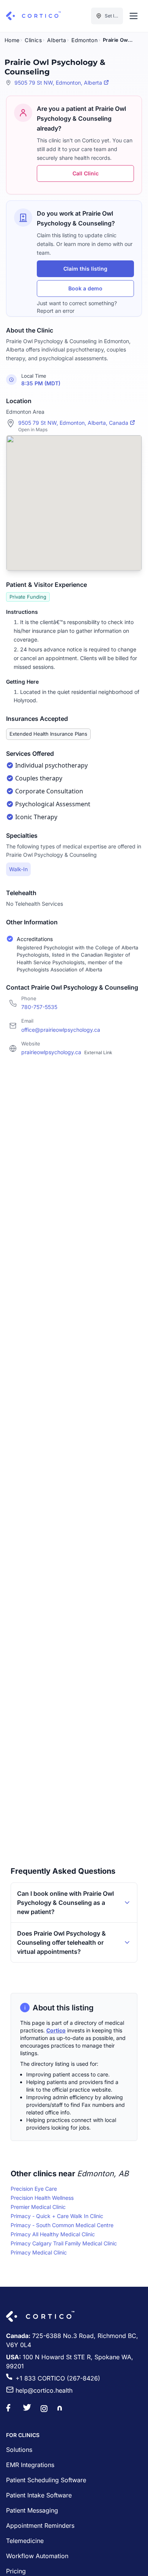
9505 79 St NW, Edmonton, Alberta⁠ (58, 83)
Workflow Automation (37, 2556)
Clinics (33, 40)
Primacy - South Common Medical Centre (62, 2225)
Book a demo (85, 288)
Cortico (56, 2030)
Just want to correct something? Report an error (77, 307)
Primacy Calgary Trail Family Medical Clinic (64, 2243)
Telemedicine (25, 2541)
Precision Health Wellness (42, 2198)
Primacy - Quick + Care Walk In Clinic (57, 2216)
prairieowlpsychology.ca (67, 1052)
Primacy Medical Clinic (39, 2252)
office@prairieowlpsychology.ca (61, 1030)
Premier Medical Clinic (38, 2207)
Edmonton (84, 40)
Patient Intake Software (39, 2495)
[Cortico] (33, 16)
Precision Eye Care (34, 2189)
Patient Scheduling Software (46, 2480)
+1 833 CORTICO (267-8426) (58, 2378)
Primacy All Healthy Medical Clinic (53, 2234)
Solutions (19, 2450)
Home (12, 40)
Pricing (16, 2571)
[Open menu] (134, 16)
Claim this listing (85, 269)
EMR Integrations (30, 2465)
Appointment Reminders (40, 2526)
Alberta (57, 40)
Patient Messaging (32, 2510)
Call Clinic (86, 173)
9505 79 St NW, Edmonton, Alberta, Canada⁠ (73, 423)
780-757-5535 (39, 1007)
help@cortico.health (44, 2390)
